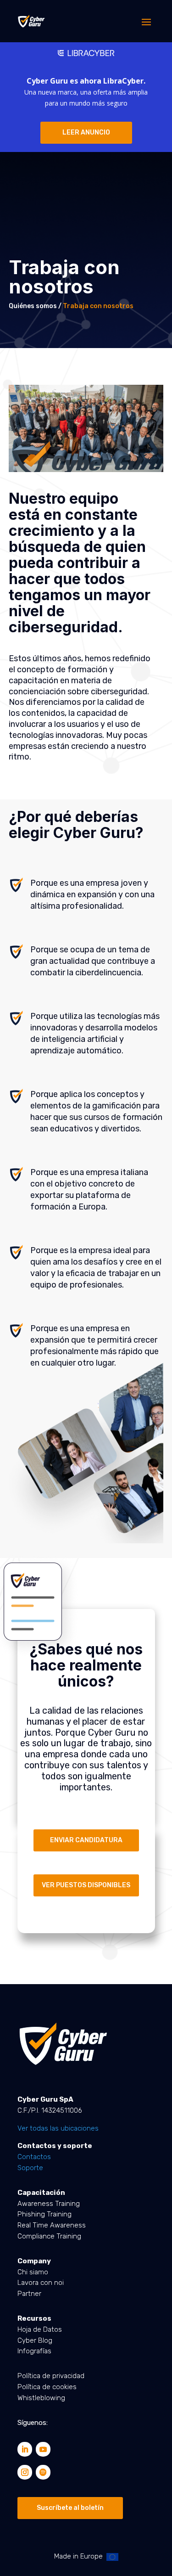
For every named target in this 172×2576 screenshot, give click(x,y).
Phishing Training (44, 2214)
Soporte (30, 2168)
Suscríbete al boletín (70, 2508)
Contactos (34, 2157)
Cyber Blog (35, 2340)
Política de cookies (47, 2387)
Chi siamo (33, 2272)
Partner (29, 2294)
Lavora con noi (41, 2283)
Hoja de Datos (40, 2329)
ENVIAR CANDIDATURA (86, 1840)
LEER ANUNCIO (86, 132)
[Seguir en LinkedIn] (25, 2449)
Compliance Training (49, 2236)
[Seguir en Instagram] (25, 2472)
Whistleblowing (41, 2398)
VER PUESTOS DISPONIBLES (86, 1885)
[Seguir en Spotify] (43, 2472)
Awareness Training (49, 2204)
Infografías (34, 2351)
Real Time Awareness (52, 2225)
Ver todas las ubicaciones (58, 2128)
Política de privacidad (51, 2376)
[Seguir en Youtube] (43, 2449)
